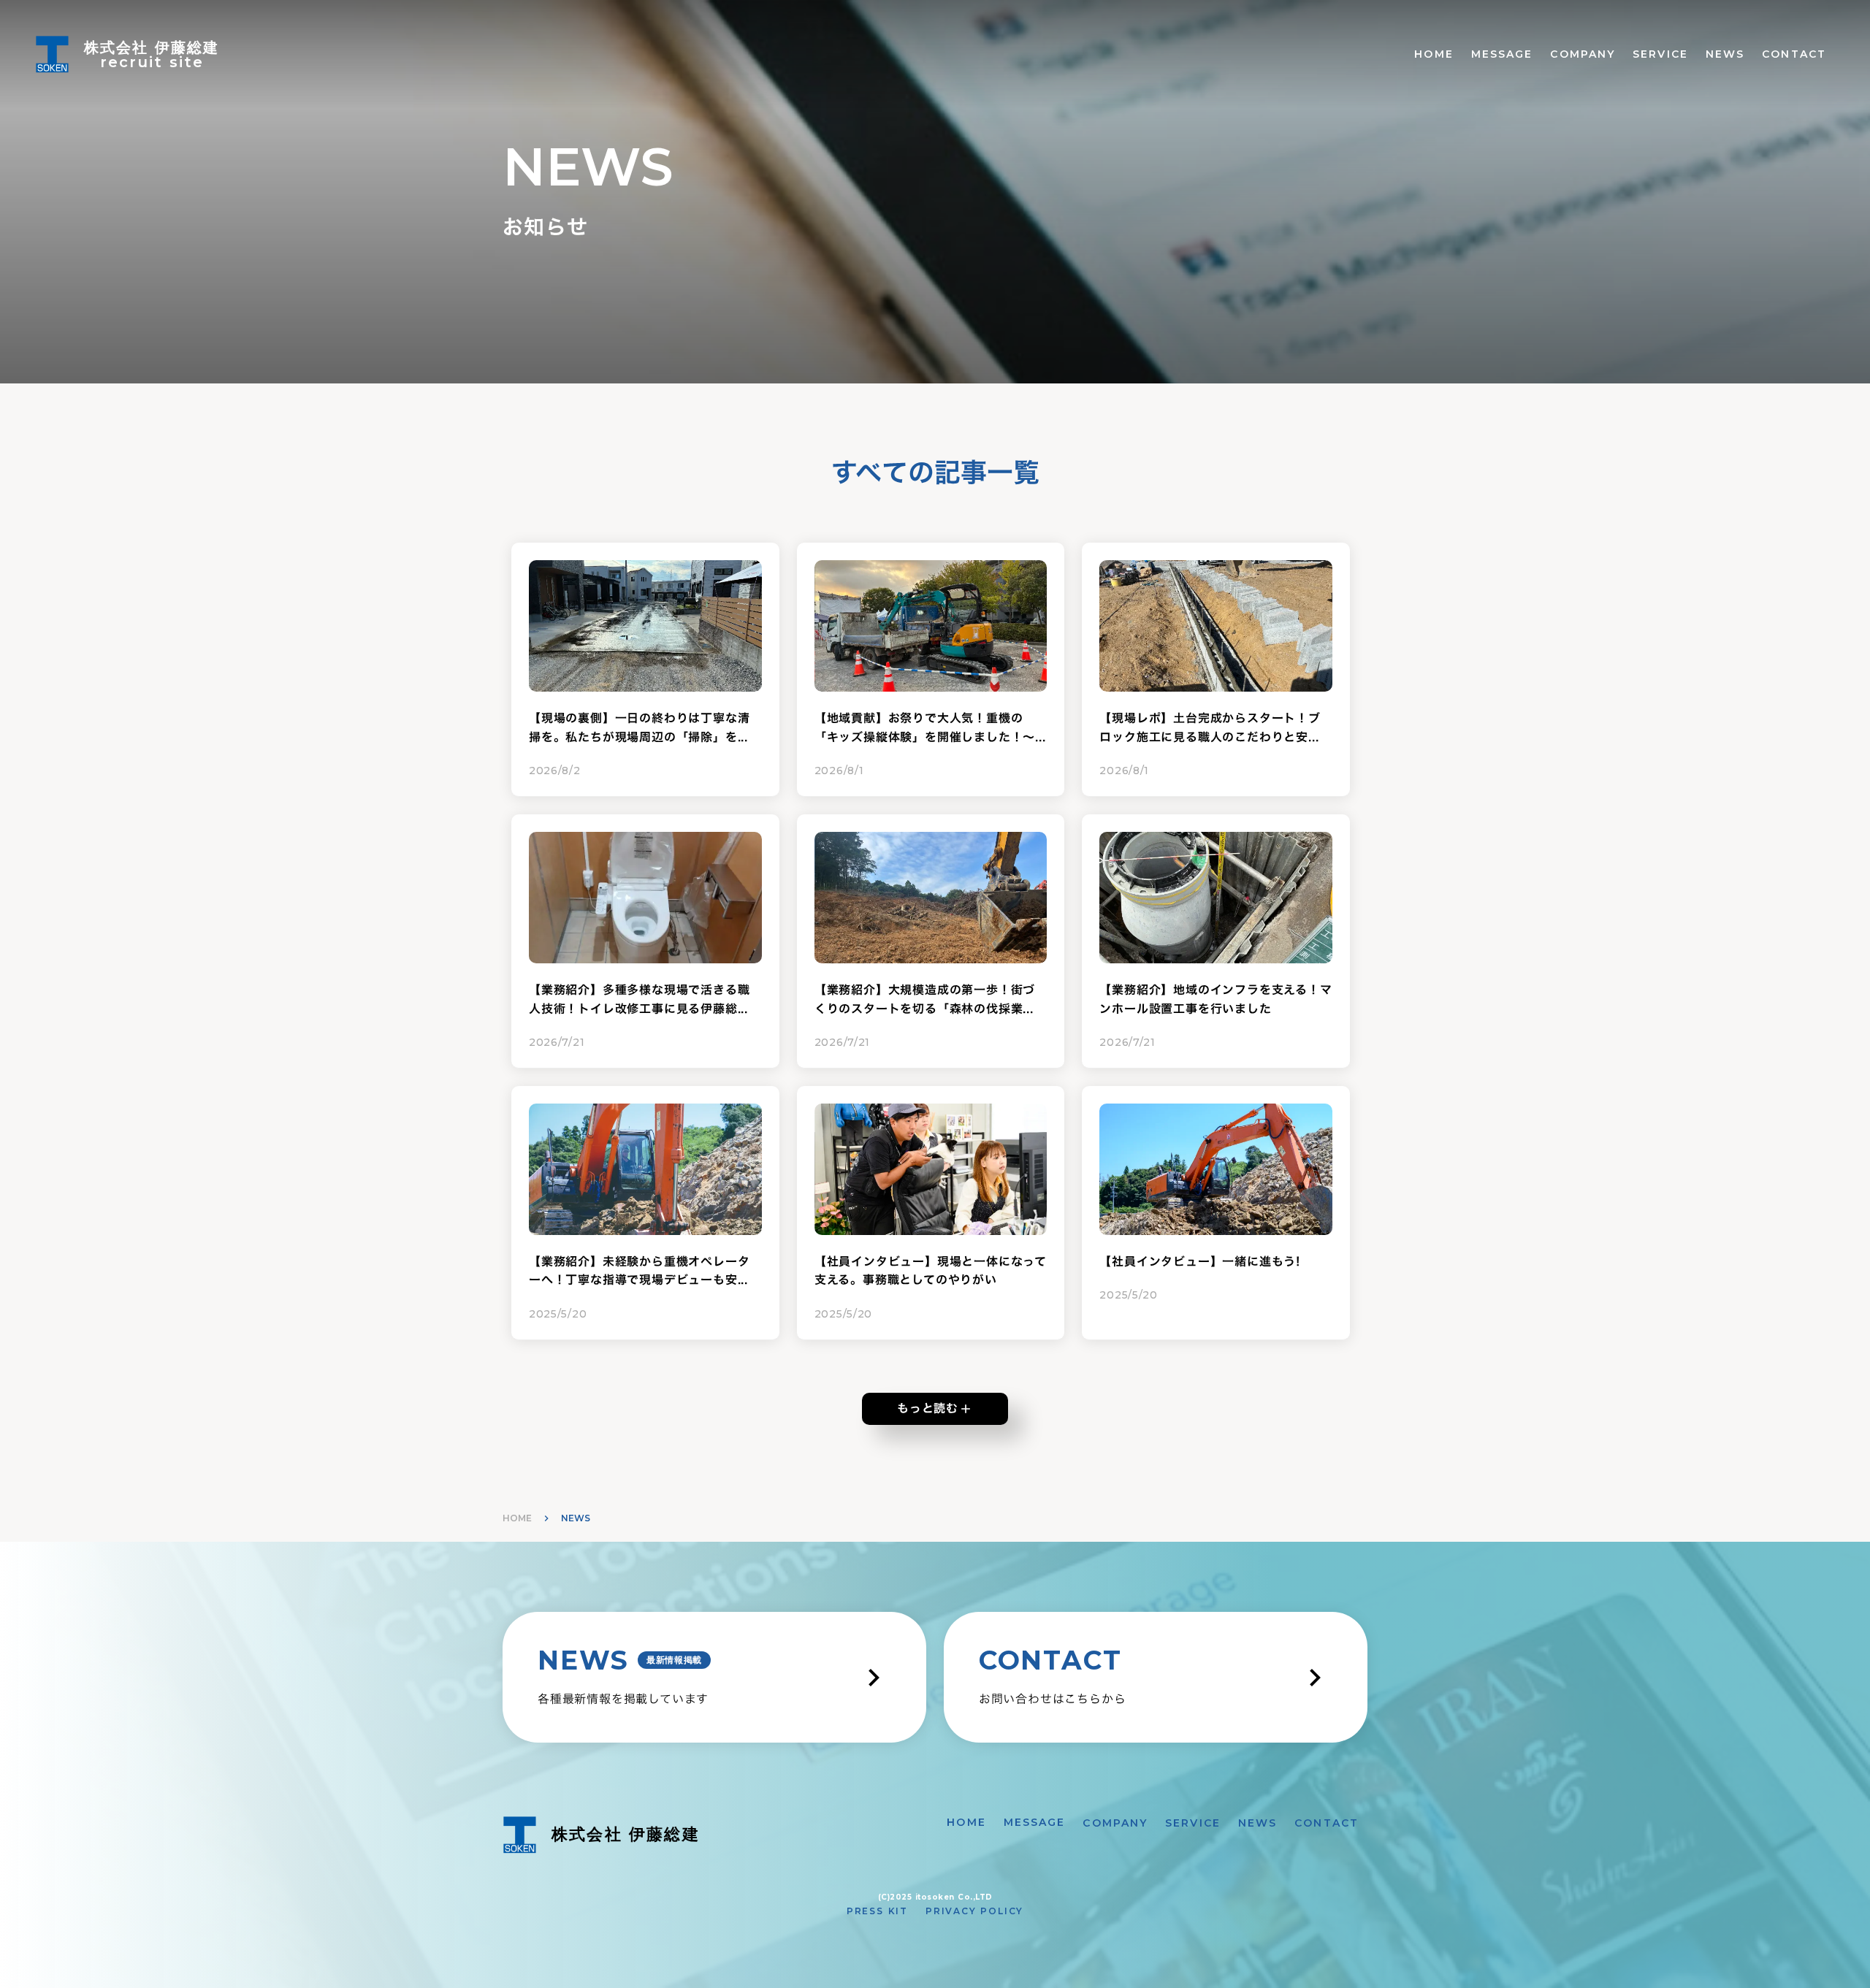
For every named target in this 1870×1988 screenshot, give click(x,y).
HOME (1434, 54)
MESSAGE (1502, 54)
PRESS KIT (877, 1911)
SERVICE (1660, 54)
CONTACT (1794, 54)
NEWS (1725, 54)
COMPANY (1583, 54)
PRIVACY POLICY (974, 1911)
